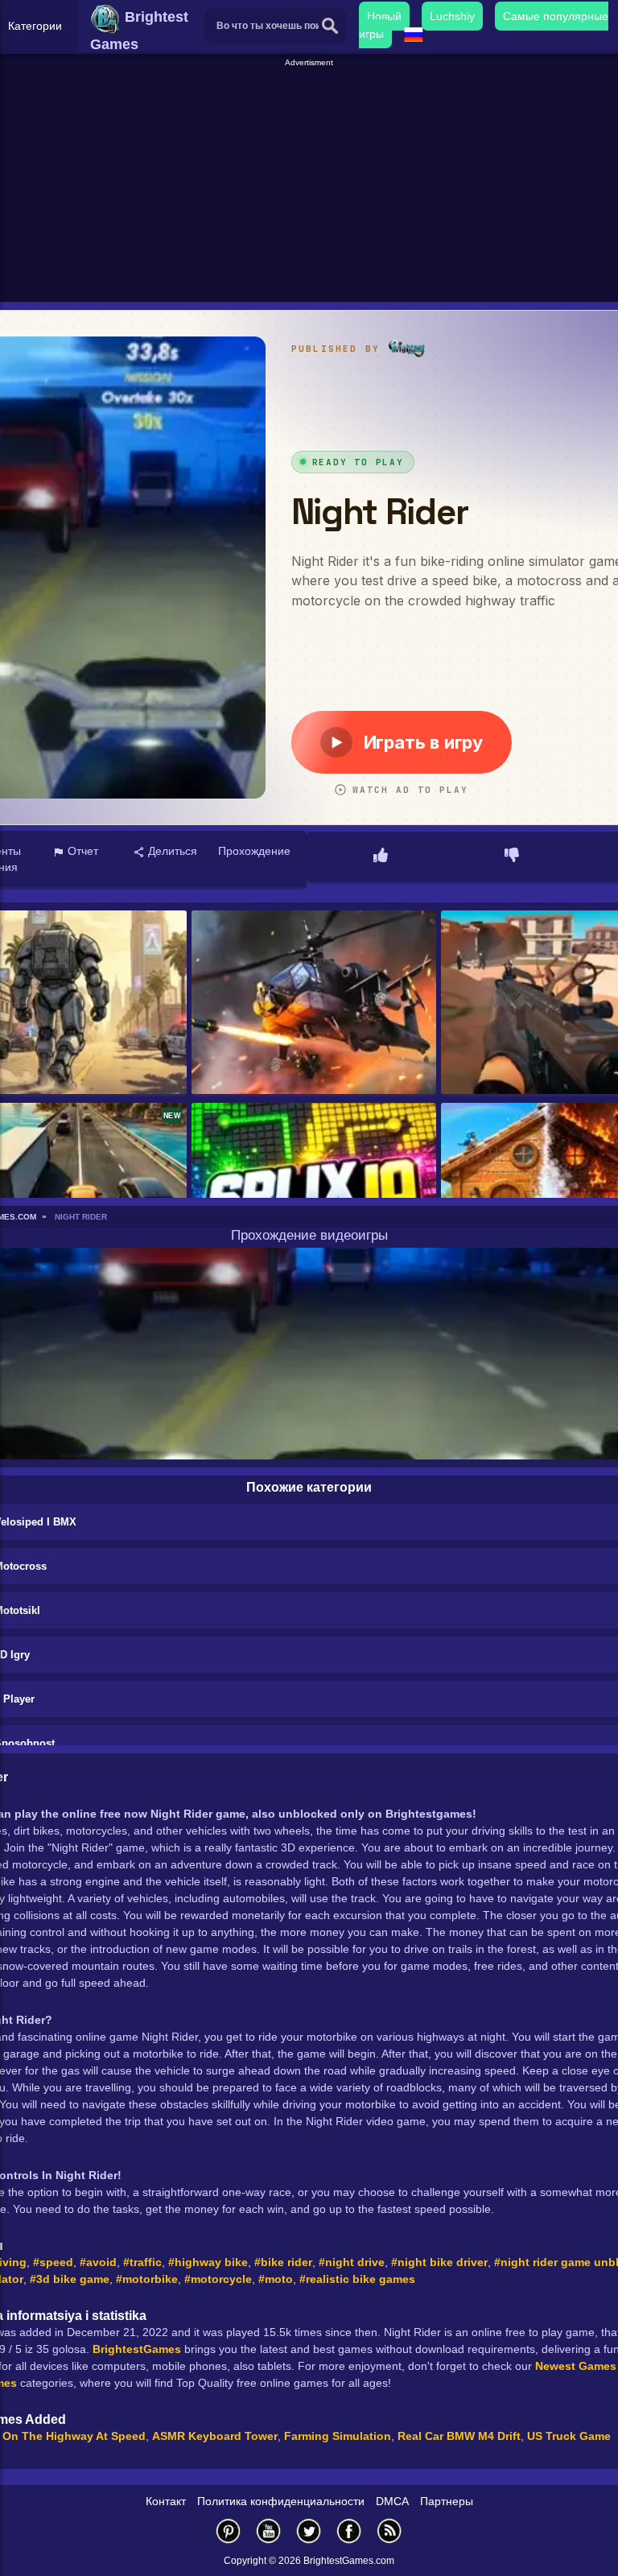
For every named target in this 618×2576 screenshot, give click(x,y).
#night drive (352, 2262)
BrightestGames (137, 2349)
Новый (384, 16)
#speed (53, 2262)
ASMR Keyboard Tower (215, 2436)
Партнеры (447, 2501)
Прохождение (254, 851)
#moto (276, 2279)
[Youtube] (269, 2531)
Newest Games (576, 2366)
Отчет (81, 851)
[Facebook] (349, 2531)
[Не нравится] (512, 857)
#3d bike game (70, 2279)
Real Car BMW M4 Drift (459, 2436)
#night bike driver (439, 2262)
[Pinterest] (229, 2531)
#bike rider (283, 2262)
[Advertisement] (311, 182)
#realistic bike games (357, 2279)
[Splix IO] (314, 1196)
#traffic (142, 2262)
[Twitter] (309, 2531)
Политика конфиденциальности (281, 2501)
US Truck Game (569, 2436)
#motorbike (147, 2279)
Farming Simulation (338, 2436)
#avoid (98, 2262)
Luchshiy (452, 16)
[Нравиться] (381, 857)
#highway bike (208, 2262)
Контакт (166, 2501)
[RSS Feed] (389, 2531)
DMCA (392, 2501)
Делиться (171, 851)
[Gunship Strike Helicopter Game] (314, 1003)
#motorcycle (218, 2279)
